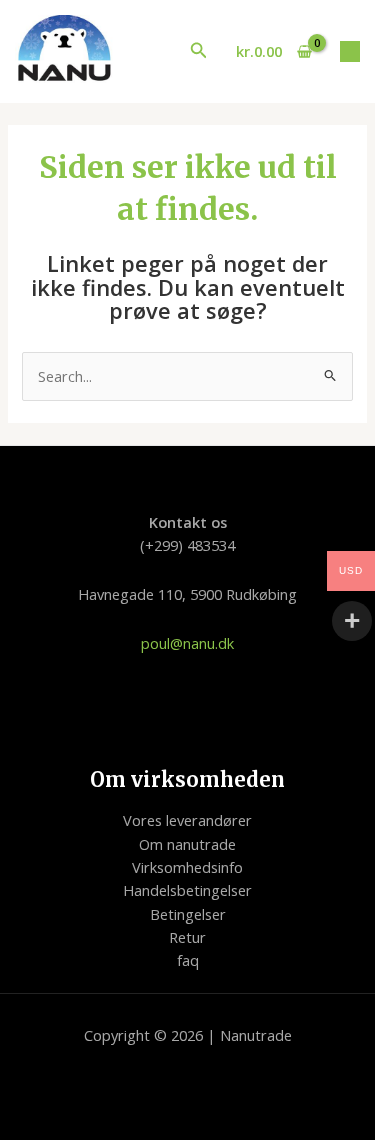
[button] (199, 51)
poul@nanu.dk (187, 643)
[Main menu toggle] (350, 51)
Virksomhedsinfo (187, 867)
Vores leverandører (187, 820)
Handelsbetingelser (187, 890)
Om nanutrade (187, 844)
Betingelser (188, 914)
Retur (187, 937)
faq (188, 960)
